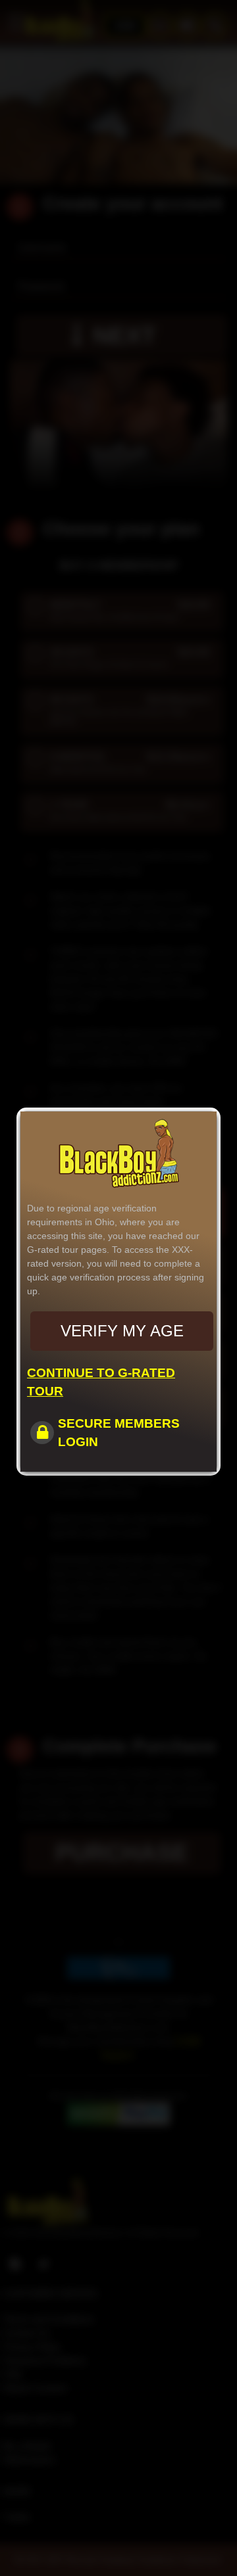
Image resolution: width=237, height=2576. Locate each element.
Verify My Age (122, 1331)
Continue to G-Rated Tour (101, 1382)
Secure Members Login (119, 1433)
